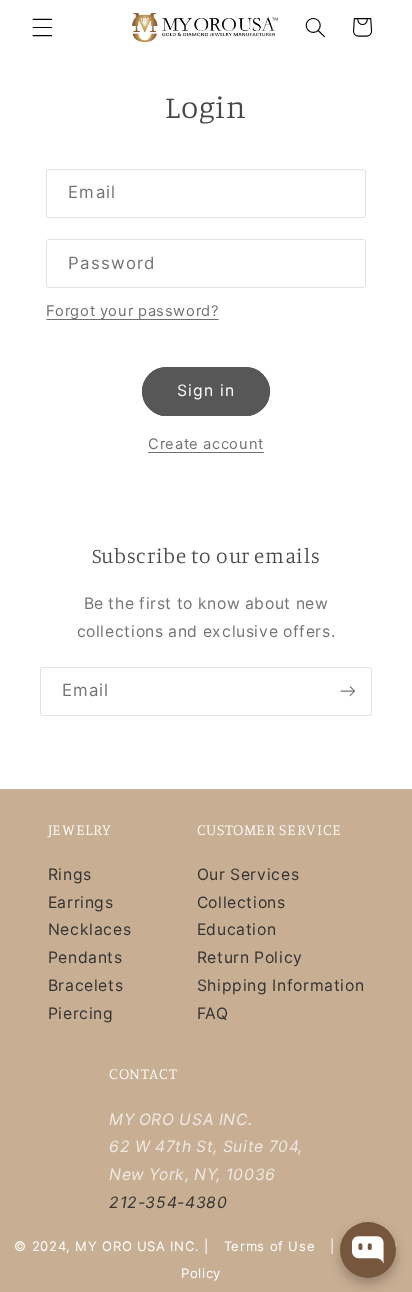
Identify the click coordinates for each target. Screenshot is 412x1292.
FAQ (213, 1013)
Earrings (81, 902)
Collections (241, 902)
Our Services (248, 874)
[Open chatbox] (368, 1250)
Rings (70, 874)
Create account (206, 444)
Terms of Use (270, 1246)
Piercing (81, 1013)
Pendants (85, 957)
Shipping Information (281, 985)
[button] (42, 27)
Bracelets (86, 985)
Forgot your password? (132, 311)
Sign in (205, 390)
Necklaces (90, 929)
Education (237, 929)
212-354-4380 (168, 1202)
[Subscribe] (348, 691)
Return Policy (250, 957)
